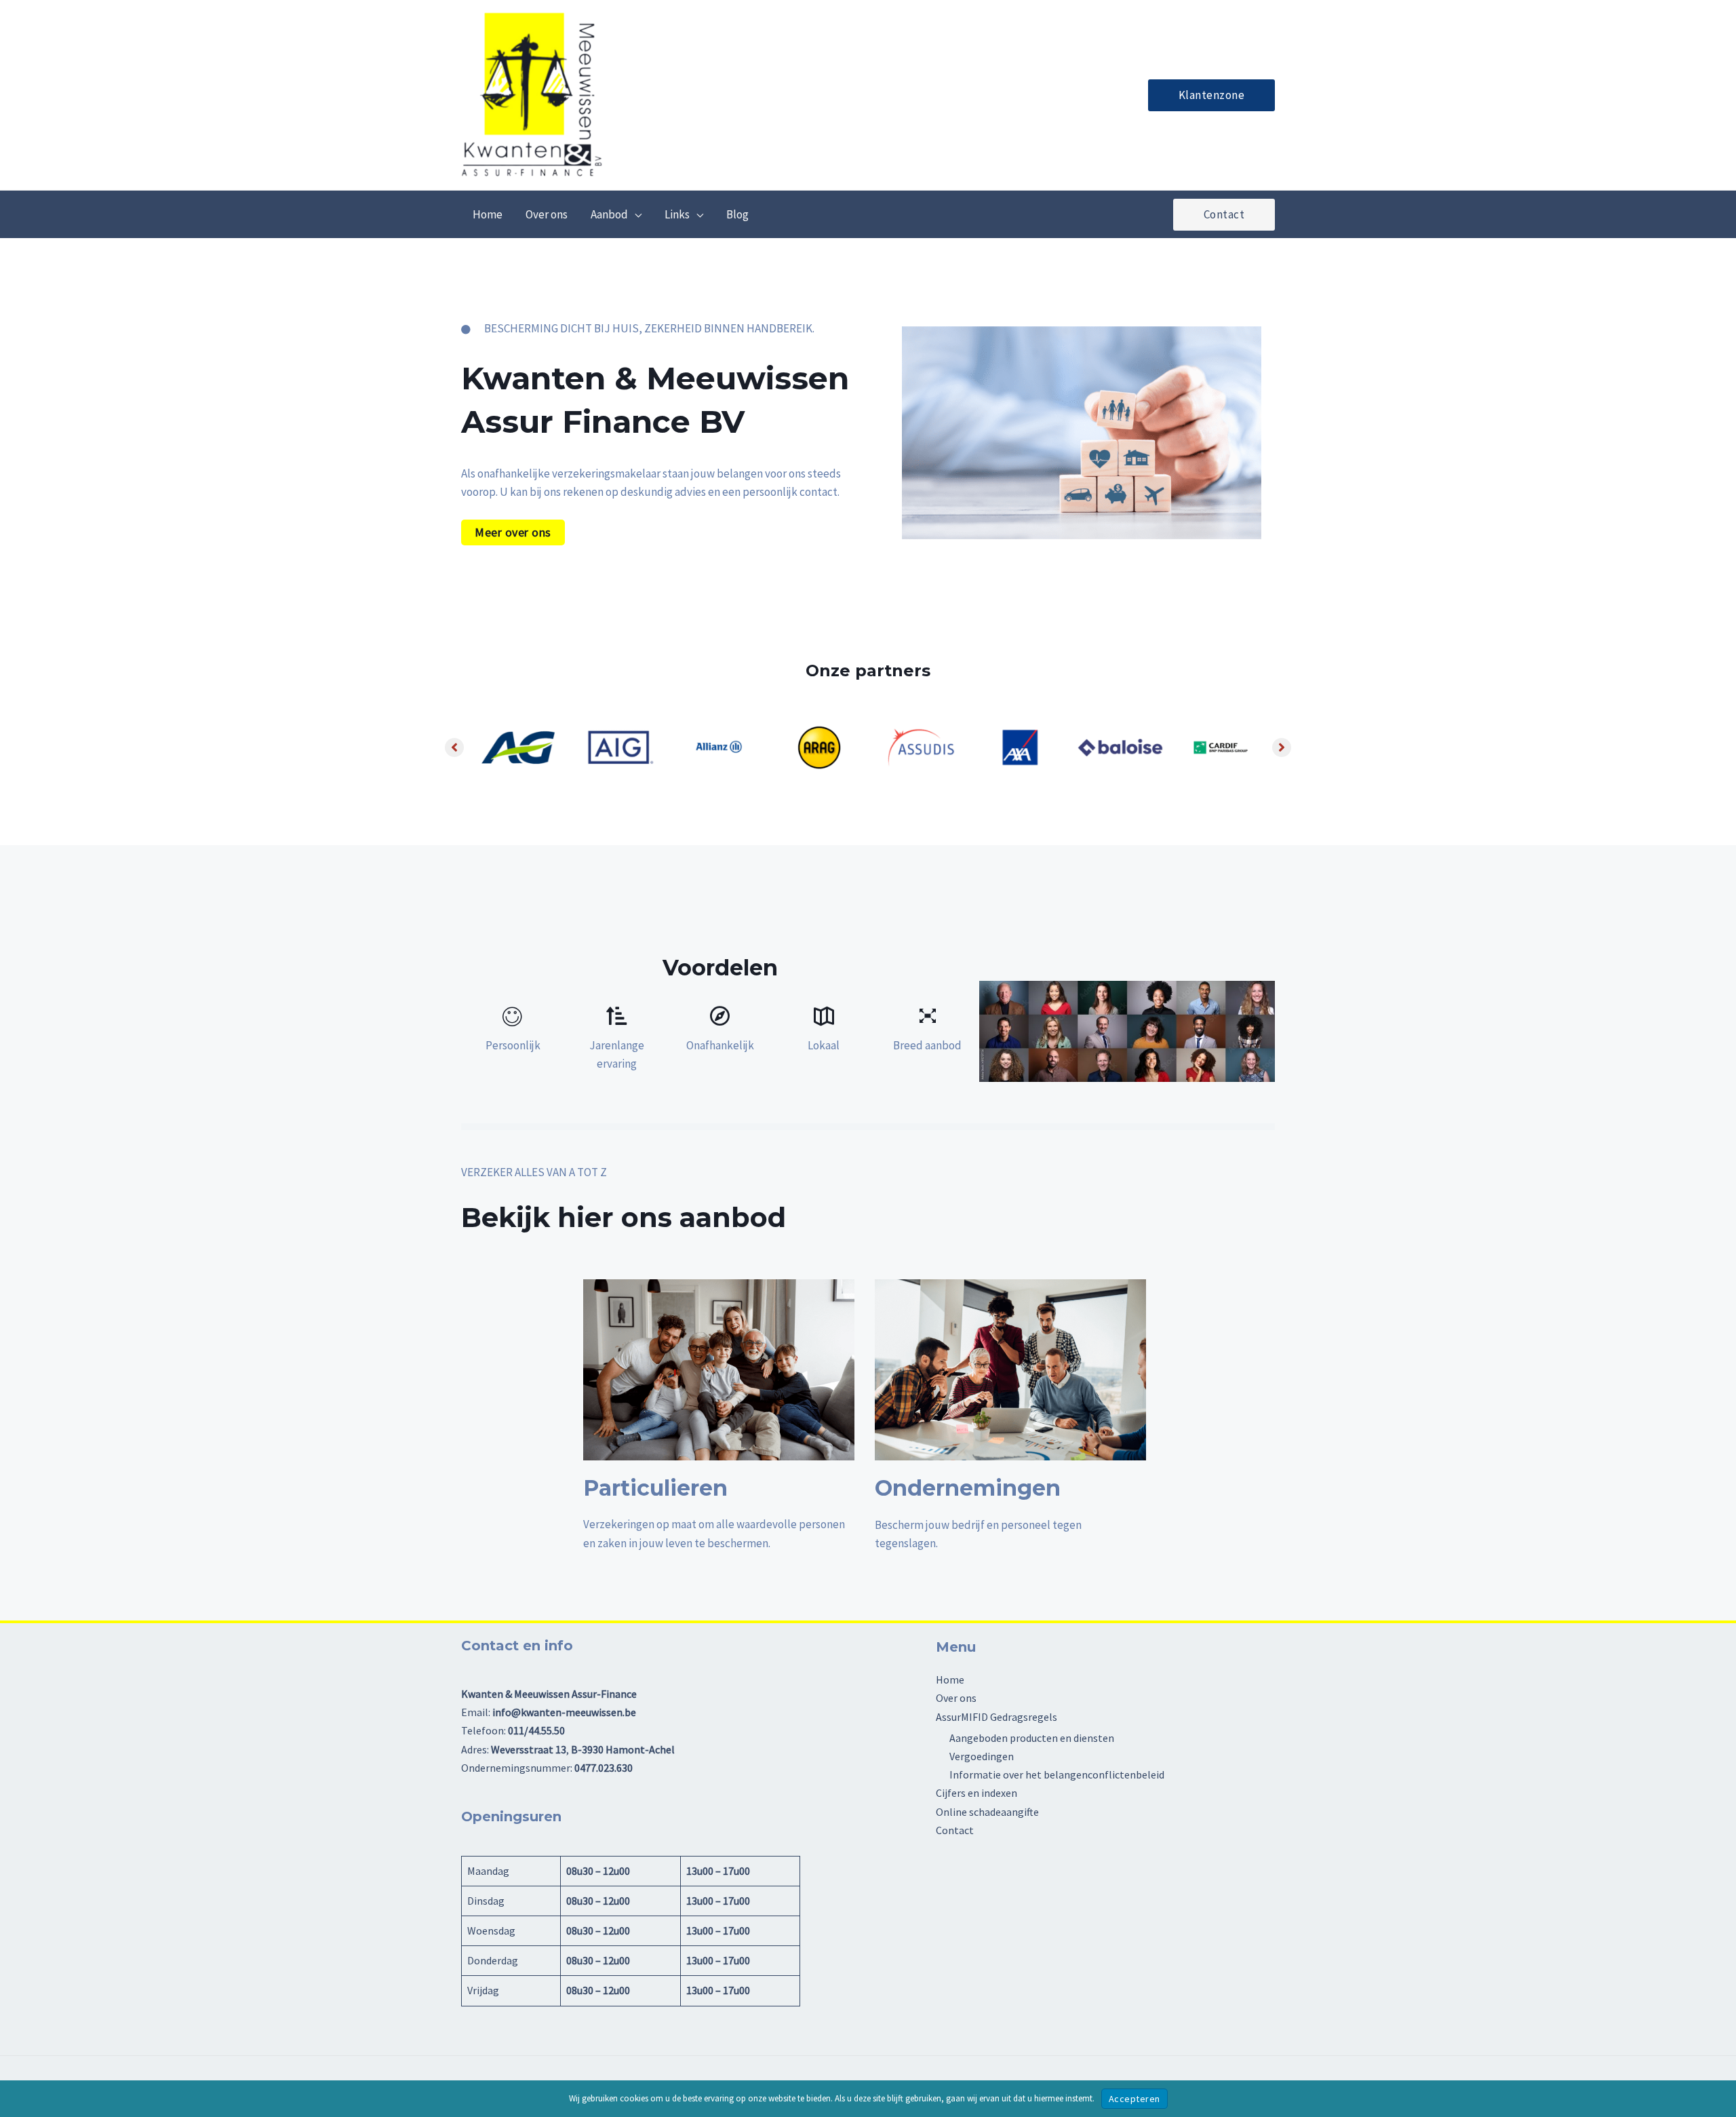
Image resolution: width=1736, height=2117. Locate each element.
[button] (1212, 95)
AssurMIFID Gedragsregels (997, 1717)
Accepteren (1135, 2099)
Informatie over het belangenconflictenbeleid (1057, 1774)
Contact (955, 1830)
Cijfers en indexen (976, 1793)
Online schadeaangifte (987, 1812)
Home (950, 1679)
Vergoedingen (982, 1756)
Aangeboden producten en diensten (1032, 1738)
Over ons (956, 1698)
